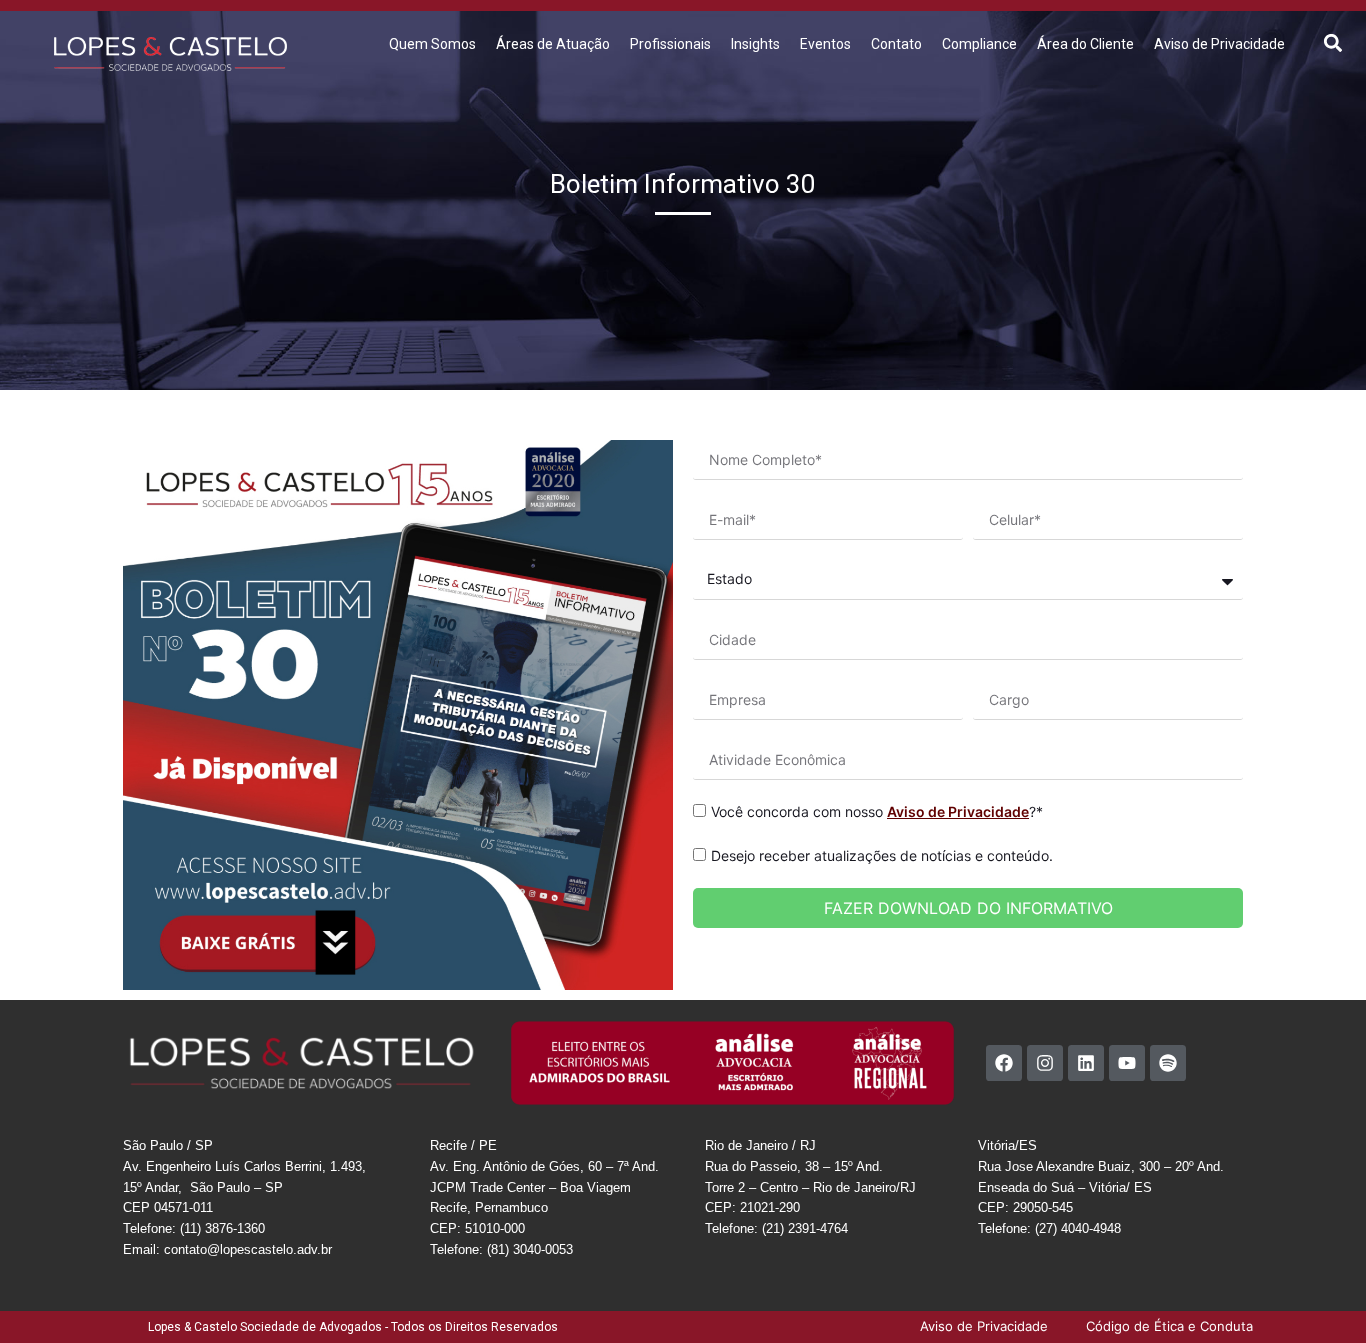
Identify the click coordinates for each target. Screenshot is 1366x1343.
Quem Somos (432, 44)
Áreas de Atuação (553, 44)
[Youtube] (1127, 1063)
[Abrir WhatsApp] (1316, 1292)
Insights (755, 44)
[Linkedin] (1086, 1063)
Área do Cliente (1085, 44)
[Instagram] (1045, 1063)
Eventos (825, 44)
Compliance (979, 44)
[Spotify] (1168, 1063)
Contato (896, 44)
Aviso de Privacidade (1219, 44)
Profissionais (670, 44)
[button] (1332, 42)
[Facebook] (1004, 1063)
